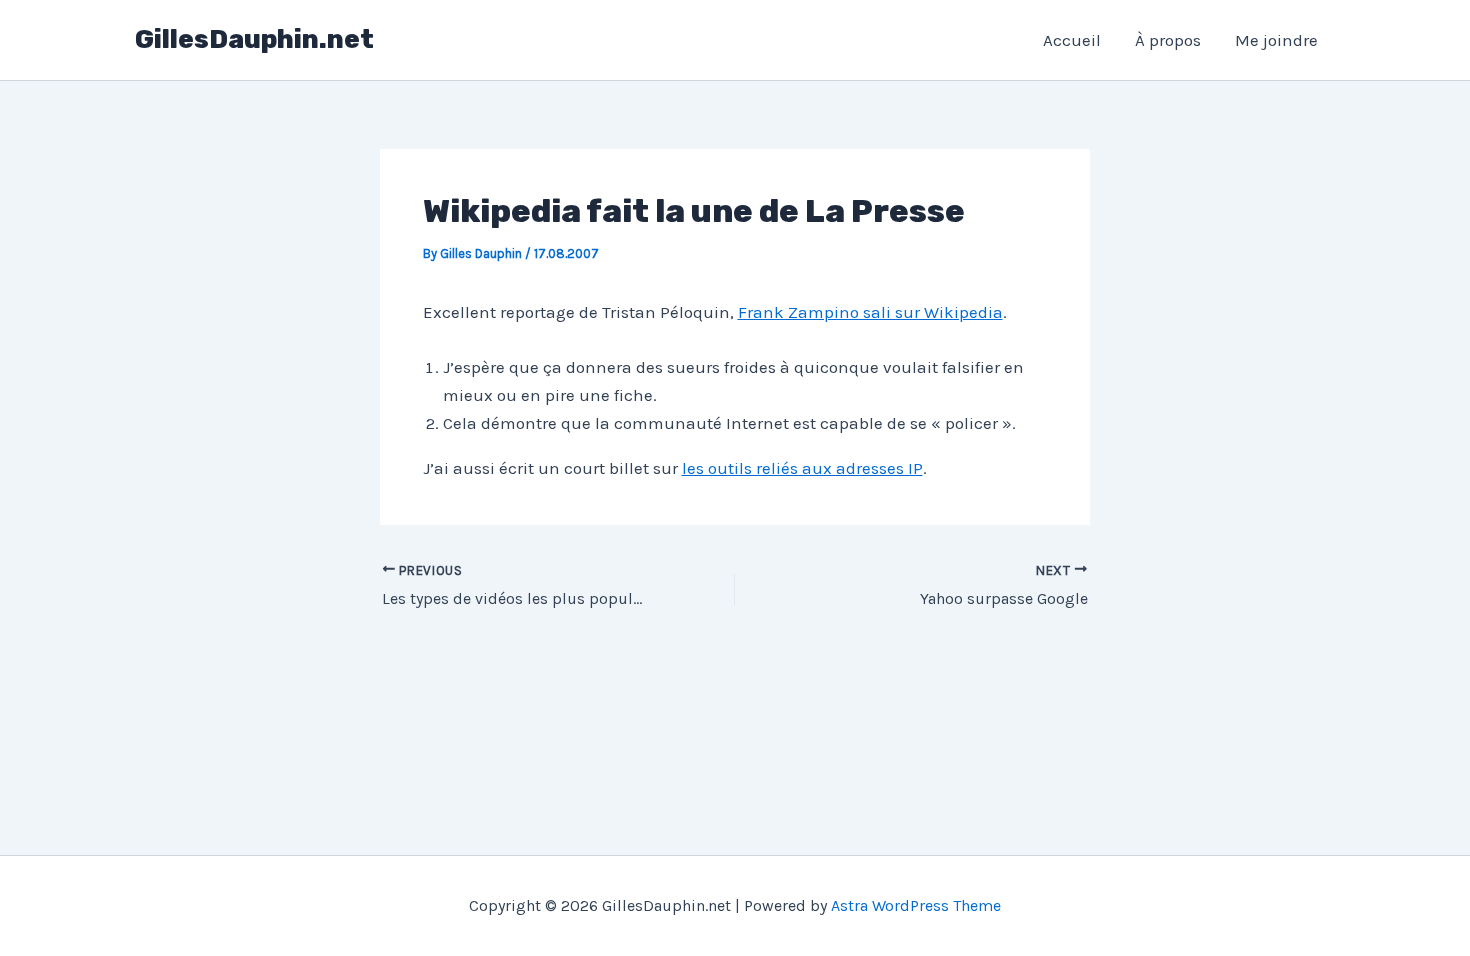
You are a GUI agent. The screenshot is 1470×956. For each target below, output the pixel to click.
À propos (1168, 40)
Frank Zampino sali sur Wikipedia (870, 312)
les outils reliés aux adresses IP (802, 468)
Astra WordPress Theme (916, 905)
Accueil (1072, 40)
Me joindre (1276, 40)
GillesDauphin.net (254, 39)
